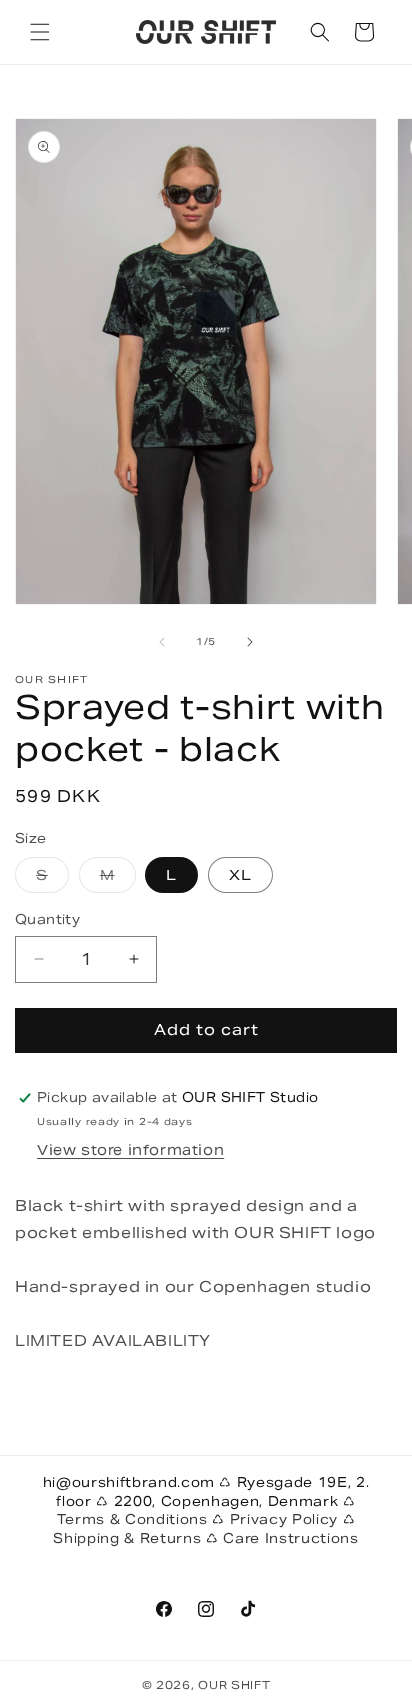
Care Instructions (290, 1538)
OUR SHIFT (234, 1685)
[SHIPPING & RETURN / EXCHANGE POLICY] (221, 1538)
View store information (130, 1150)
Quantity (47, 919)
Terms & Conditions (135, 1519)
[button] (40, 32)
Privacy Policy (286, 1519)
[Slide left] (162, 642)
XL (240, 875)
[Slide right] (250, 642)
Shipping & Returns (129, 1538)
